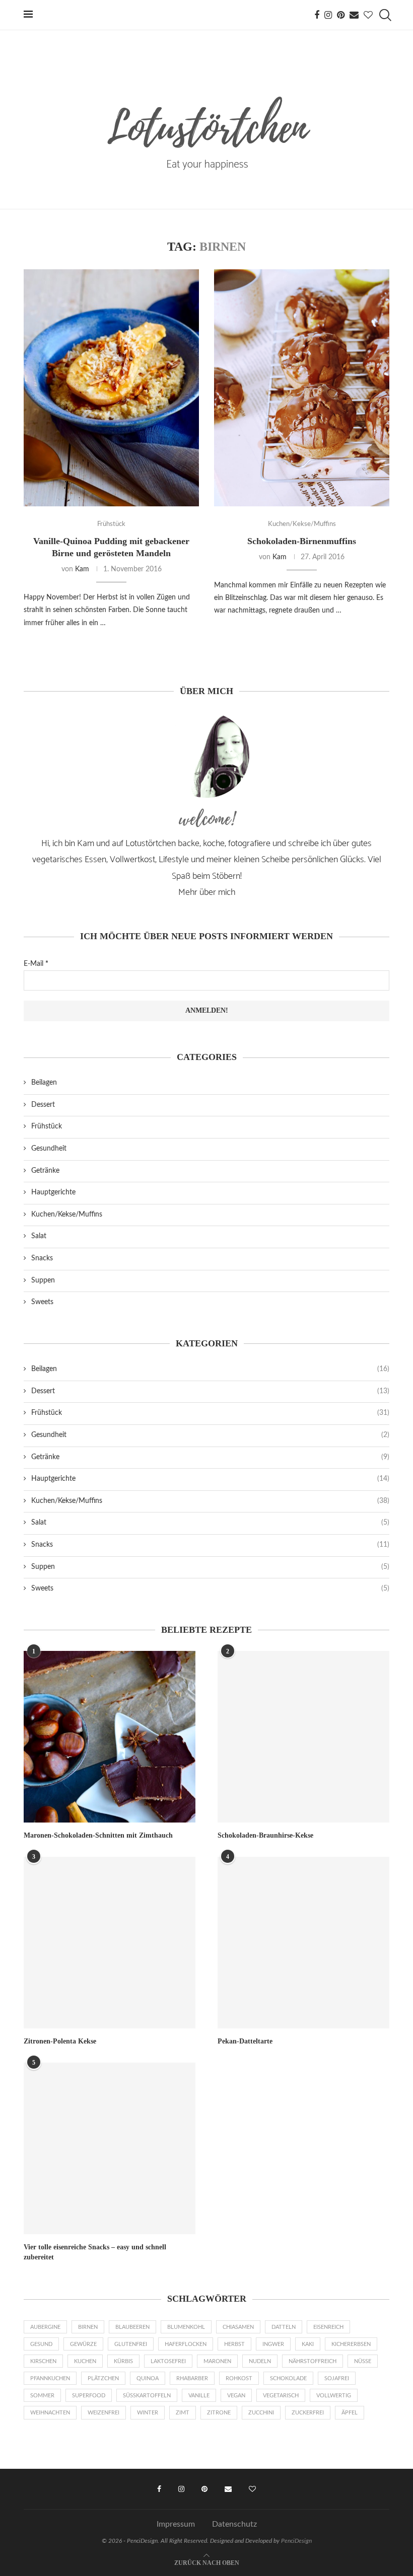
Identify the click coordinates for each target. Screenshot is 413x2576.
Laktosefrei (168, 2361)
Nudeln (260, 2361)
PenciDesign (296, 2541)
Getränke (45, 1171)
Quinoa (148, 2378)
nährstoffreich (313, 2361)
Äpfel (350, 2413)
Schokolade (288, 2378)
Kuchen (85, 2361)
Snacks (42, 1258)
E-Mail (36, 964)
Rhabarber (192, 2378)
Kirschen (43, 2361)
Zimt (183, 2413)
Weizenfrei (104, 2413)
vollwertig (334, 2396)
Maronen (217, 2361)
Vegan (236, 2396)
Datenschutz (234, 2524)
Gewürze (83, 2344)
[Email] (354, 15)
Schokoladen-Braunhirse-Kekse (265, 1835)
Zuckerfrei (308, 2413)
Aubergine (45, 2327)
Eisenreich (328, 2327)
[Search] (384, 15)
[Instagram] (328, 15)
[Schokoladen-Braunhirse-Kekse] (303, 1737)
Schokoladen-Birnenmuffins (302, 541)
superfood (89, 2396)
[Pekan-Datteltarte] (303, 1943)
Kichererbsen (351, 2344)
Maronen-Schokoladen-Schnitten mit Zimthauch (98, 1835)
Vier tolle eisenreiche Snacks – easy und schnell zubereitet (95, 2252)
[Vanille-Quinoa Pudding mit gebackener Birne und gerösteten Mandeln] (111, 388)
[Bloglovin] (368, 15)
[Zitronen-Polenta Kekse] (110, 1943)
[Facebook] (317, 15)
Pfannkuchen (50, 2378)
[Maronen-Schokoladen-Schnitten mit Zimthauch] (110, 1737)
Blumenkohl (186, 2327)
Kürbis (123, 2361)
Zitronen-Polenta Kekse (60, 2041)
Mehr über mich (207, 892)
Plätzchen (103, 2378)
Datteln (284, 2327)
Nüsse (363, 2361)
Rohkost (239, 2378)
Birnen (88, 2327)
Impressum (176, 2524)
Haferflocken (186, 2344)
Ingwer (273, 2344)
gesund (41, 2344)
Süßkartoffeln (147, 2396)
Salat (39, 1236)
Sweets (42, 1302)
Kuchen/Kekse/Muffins (67, 1215)
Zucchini (261, 2413)
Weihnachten (50, 2413)
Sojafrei (337, 2378)
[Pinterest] (341, 15)
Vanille (199, 2396)
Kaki (308, 2344)
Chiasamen (238, 2327)
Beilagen (44, 1083)
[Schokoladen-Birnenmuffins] (302, 388)
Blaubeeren (132, 2327)
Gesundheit (49, 1149)
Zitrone (219, 2413)
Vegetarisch (281, 2396)
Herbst (234, 2344)
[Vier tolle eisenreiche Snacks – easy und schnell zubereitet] (110, 2148)
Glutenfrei (131, 2344)
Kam (82, 569)
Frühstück (47, 1126)
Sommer (42, 2396)
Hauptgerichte (53, 1192)
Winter (148, 2413)
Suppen (43, 1280)
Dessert (43, 1105)
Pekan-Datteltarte (245, 2041)
